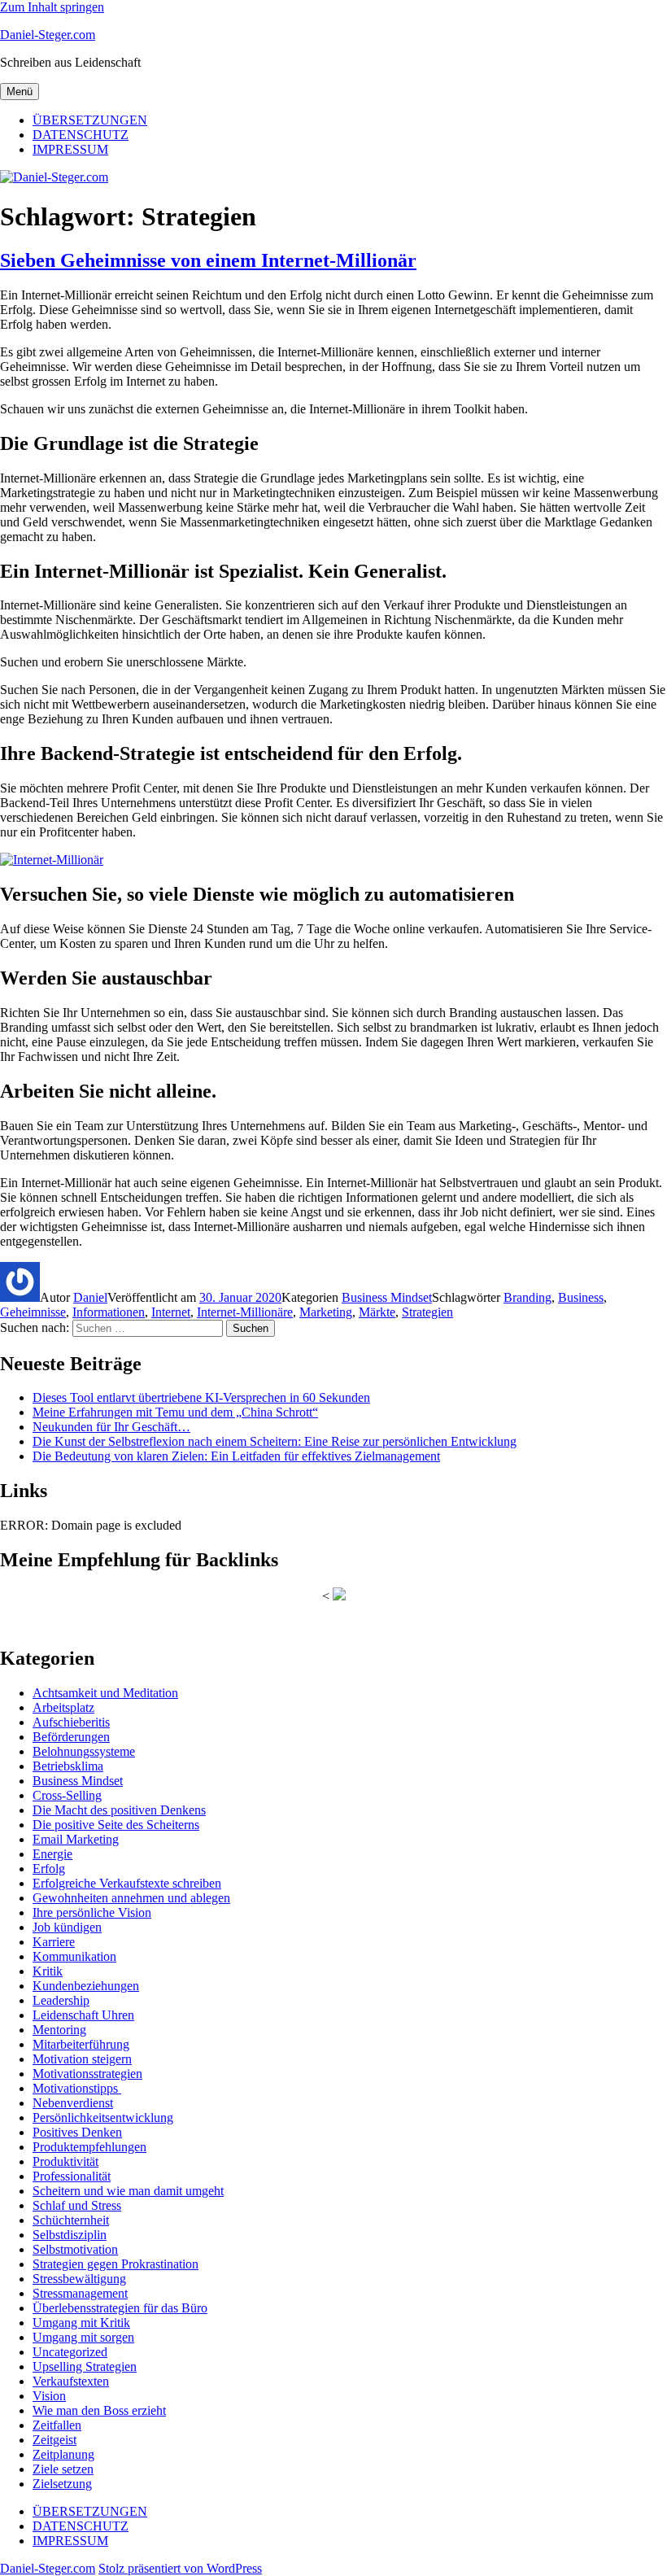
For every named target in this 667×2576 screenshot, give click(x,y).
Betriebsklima (68, 1766)
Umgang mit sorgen (83, 2337)
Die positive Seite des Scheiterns (116, 1825)
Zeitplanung (63, 2454)
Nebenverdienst (73, 2103)
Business (581, 1297)
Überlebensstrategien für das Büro (120, 2308)
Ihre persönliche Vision (92, 1912)
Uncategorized (70, 2352)
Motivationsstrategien (87, 2074)
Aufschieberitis (71, 1722)
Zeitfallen (57, 2425)
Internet (171, 1312)
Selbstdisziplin (70, 2235)
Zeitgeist (54, 2440)
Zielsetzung (62, 2484)
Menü (20, 92)
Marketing (326, 1312)
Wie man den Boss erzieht (99, 2410)
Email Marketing (76, 1839)
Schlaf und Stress (77, 2205)
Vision (49, 2396)
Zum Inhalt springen (52, 7)
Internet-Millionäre (245, 1312)
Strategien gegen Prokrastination (116, 2264)
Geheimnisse (33, 1312)
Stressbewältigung (79, 2279)
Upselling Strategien (85, 2366)
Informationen (109, 1312)
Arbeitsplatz (63, 1707)
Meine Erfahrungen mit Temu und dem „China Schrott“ (175, 1412)
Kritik (48, 1971)
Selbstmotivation (75, 2249)
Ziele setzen (63, 2469)
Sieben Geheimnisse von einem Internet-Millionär (208, 260)
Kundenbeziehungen (86, 1986)
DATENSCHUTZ (81, 135)
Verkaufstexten (71, 2381)
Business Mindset (387, 1297)
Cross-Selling (67, 1795)
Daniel (90, 1297)
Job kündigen (67, 1927)
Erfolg (49, 1869)
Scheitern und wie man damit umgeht (128, 2191)
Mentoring (59, 2030)
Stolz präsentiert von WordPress (180, 2568)
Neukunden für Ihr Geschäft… (111, 1427)
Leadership (61, 2000)
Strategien (427, 1312)
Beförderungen (71, 1737)
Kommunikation (74, 1956)
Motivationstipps (77, 2088)
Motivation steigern (82, 2059)
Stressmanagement (80, 2293)
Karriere (54, 1942)
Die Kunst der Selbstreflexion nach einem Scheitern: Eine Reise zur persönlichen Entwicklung (275, 1441)
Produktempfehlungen (89, 2147)
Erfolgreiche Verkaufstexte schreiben (127, 1883)
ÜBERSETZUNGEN (90, 120)
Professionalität (72, 2176)
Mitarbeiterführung (81, 2044)
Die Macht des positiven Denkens (119, 1810)
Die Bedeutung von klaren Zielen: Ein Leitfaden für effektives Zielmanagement (236, 1456)
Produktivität (65, 2161)
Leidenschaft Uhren (83, 2015)
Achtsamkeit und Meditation (105, 1693)
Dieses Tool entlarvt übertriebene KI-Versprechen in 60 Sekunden (201, 1397)
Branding (527, 1297)
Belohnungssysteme (84, 1751)
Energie (52, 1854)
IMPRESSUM (70, 149)
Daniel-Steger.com (48, 35)
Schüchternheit (71, 2220)
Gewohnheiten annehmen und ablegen (131, 1898)
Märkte (377, 1312)
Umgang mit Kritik (81, 2323)
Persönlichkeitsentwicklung (103, 2118)
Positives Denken (77, 2132)
